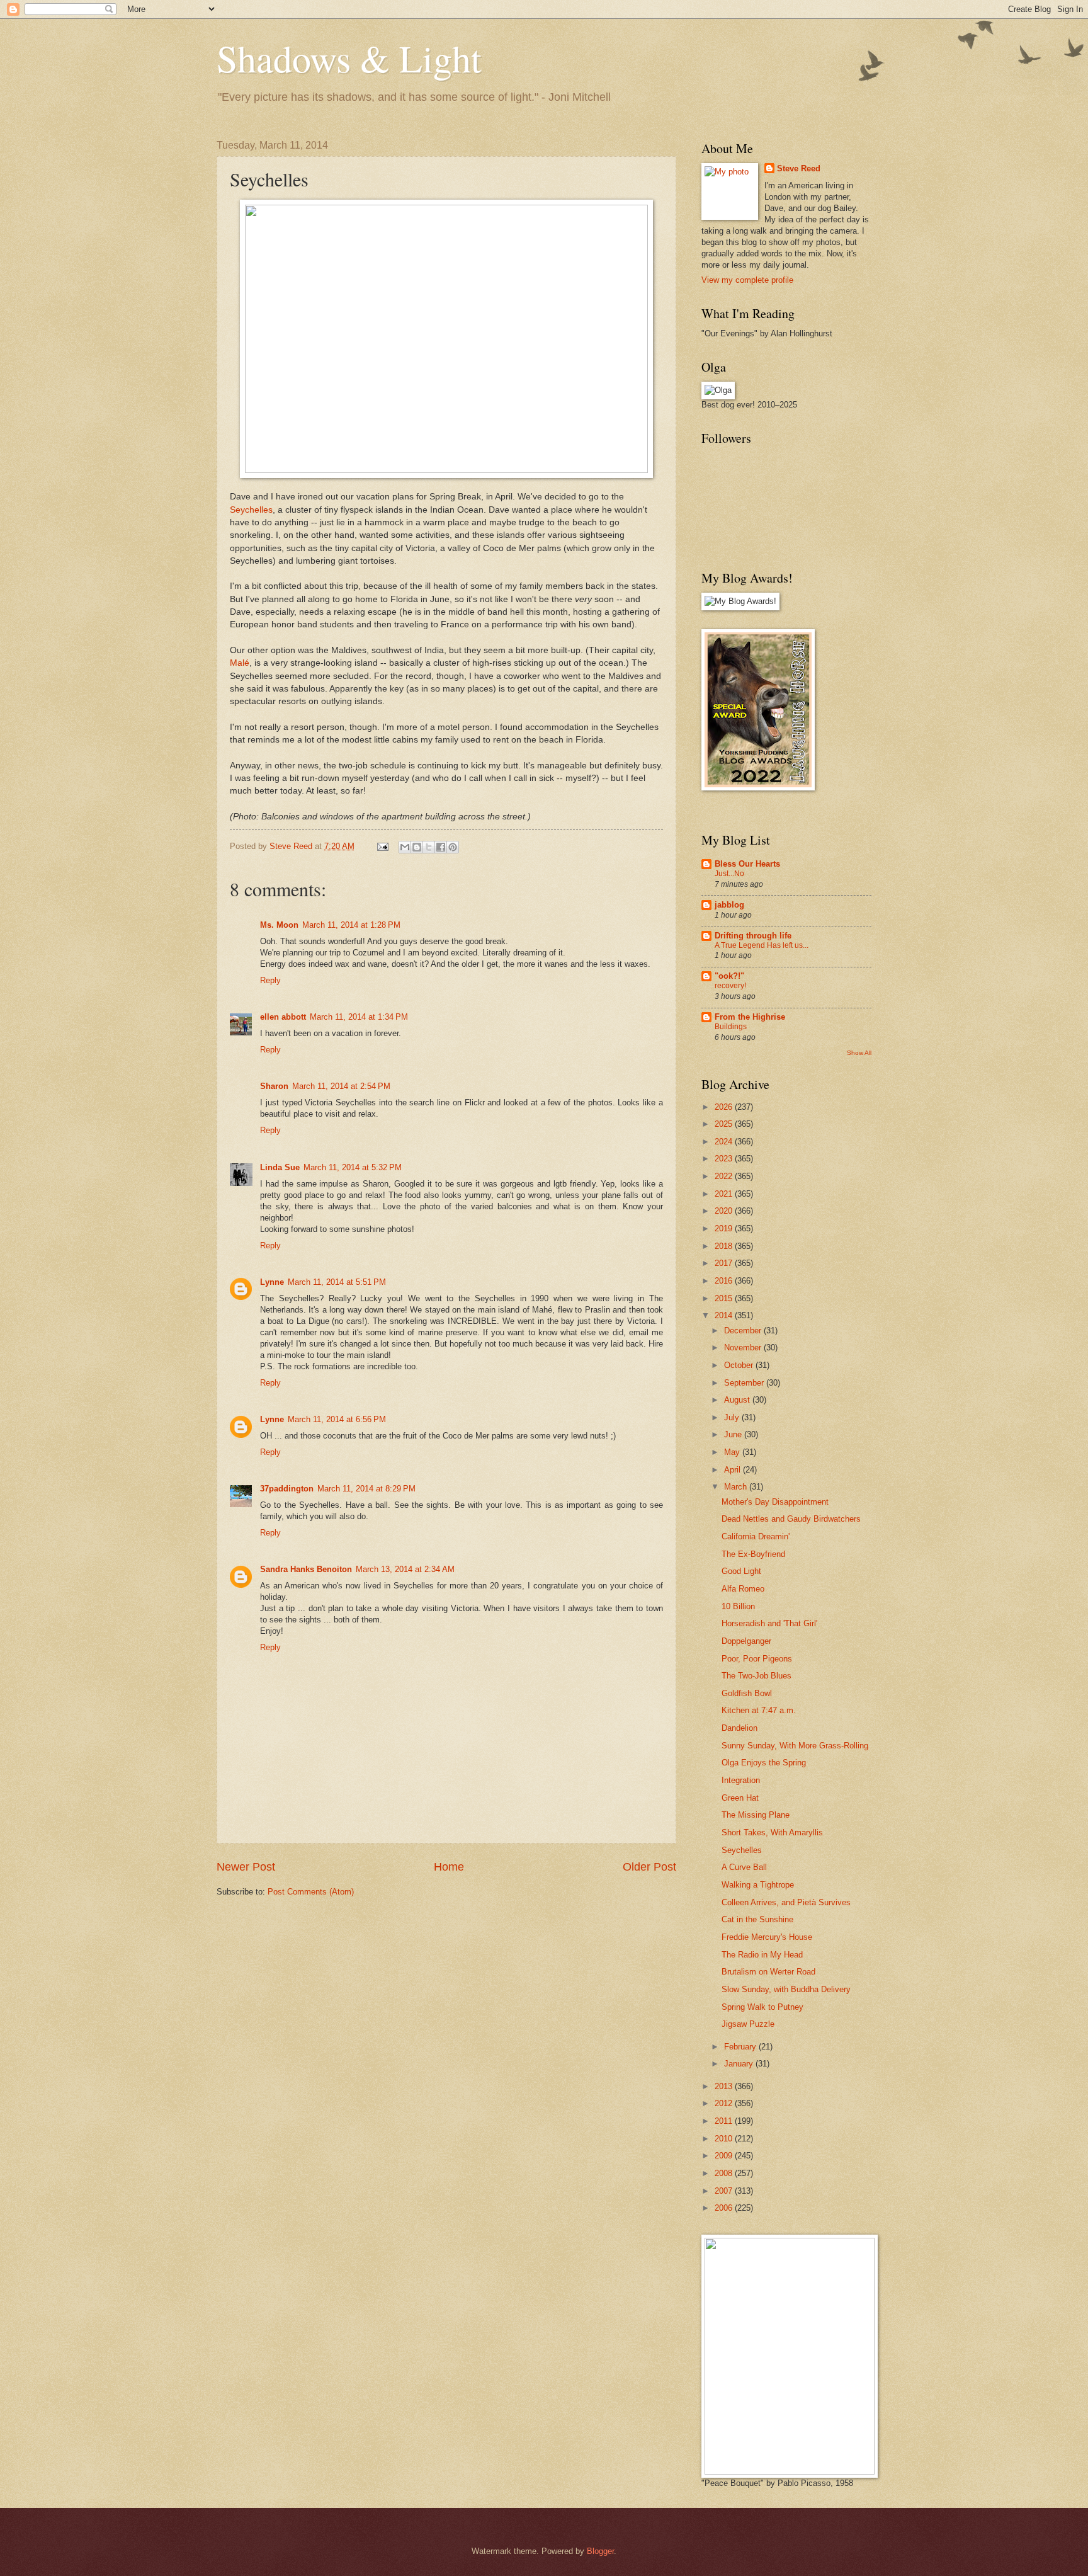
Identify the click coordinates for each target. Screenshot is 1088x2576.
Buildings (731, 1027)
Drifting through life (753, 936)
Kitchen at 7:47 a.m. (759, 1710)
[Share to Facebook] (441, 847)
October (740, 1365)
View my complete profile (747, 280)
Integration (741, 1780)
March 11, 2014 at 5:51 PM (337, 1282)
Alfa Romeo (743, 1589)
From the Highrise (750, 1017)
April (734, 1470)
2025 (725, 1124)
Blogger (600, 2551)
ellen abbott (283, 1017)
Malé (240, 663)
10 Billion (738, 1606)
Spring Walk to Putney (762, 2007)
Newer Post (246, 1867)
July (733, 1417)
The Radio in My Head (762, 1955)
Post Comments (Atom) (311, 1892)
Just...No (729, 874)
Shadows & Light (349, 58)
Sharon (274, 1086)
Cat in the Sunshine (757, 1919)
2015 (725, 1298)
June (734, 1434)
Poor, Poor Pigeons (757, 1659)
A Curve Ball (744, 1867)
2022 (725, 1176)
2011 (725, 2121)
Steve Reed (799, 168)
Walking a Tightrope (758, 1885)
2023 (725, 1159)
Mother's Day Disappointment (775, 1502)
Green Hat (740, 1798)
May (733, 1452)
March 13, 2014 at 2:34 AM (405, 1569)
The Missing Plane (756, 1815)
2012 (725, 2103)
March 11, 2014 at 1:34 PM (359, 1017)
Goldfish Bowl (747, 1693)
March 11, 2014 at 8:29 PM (366, 1489)
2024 (725, 1142)
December (744, 1331)
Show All (859, 1053)
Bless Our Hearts (747, 864)
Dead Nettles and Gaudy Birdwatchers (791, 1519)
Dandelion (739, 1728)
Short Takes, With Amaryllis (772, 1832)
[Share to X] (429, 847)
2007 (725, 2191)
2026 (725, 1107)
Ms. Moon (279, 925)
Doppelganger (746, 1641)
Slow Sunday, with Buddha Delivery (786, 1989)
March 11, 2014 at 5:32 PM (353, 1167)
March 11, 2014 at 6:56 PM (337, 1419)
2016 (725, 1281)
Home (449, 1867)
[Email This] (405, 847)
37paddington (287, 1489)
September (745, 1383)
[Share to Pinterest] (453, 847)
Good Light (741, 1571)
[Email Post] (382, 846)
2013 (725, 2086)
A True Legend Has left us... (762, 945)
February (741, 2047)
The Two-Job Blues (756, 1676)
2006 (725, 2208)
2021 (725, 1194)
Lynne (272, 1282)
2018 (725, 1246)
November (744, 1348)
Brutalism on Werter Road (768, 1972)
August (738, 1400)
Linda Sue (280, 1167)
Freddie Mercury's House (767, 1937)
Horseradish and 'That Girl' (769, 1623)
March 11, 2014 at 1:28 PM (351, 925)
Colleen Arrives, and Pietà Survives (786, 1902)
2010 (725, 2139)
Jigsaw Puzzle (748, 2024)
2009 (725, 2156)
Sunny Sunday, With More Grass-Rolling (795, 1746)
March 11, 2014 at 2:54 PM (341, 1086)
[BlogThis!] (417, 847)
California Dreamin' (756, 1536)
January (740, 2064)
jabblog (729, 905)
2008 (725, 2173)
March (737, 1487)
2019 (725, 1228)
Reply (270, 980)
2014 (725, 1315)
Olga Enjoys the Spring (764, 1763)
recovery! (730, 986)
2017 (725, 1263)
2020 (725, 1211)
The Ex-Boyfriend (753, 1554)
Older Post (649, 1867)
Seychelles (251, 510)
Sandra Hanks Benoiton (306, 1569)
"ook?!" (729, 976)
